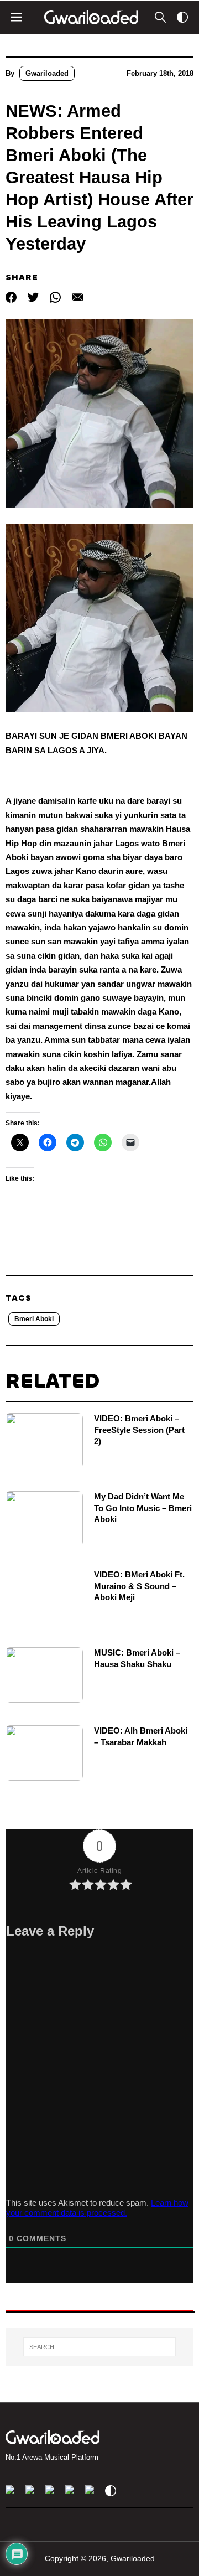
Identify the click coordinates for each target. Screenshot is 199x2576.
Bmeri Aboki (34, 1319)
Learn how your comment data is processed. (97, 2208)
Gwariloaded (47, 73)
